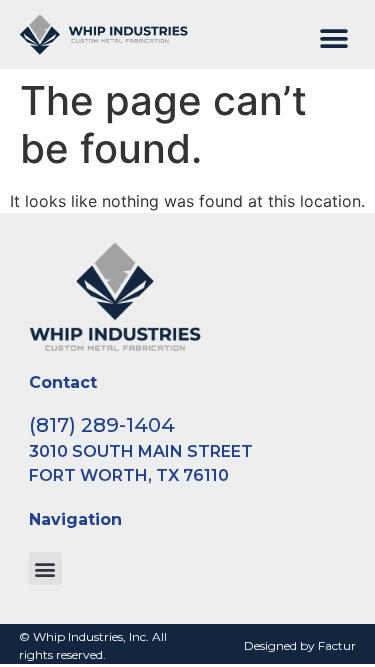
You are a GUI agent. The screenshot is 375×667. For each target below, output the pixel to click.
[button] (333, 39)
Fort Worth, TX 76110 (129, 475)
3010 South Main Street (141, 451)
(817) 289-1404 (102, 425)
